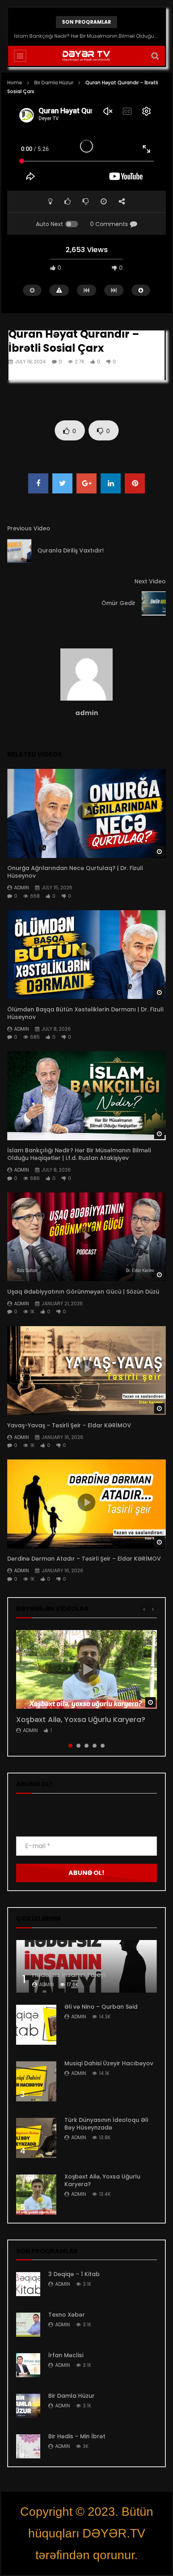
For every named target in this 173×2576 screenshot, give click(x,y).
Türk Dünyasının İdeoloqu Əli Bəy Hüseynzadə (106, 2124)
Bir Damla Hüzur (54, 83)
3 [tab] (86, 1746)
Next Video (150, 581)
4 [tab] (95, 1746)
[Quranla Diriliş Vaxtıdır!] (19, 551)
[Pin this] (135, 483)
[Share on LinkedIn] (111, 483)
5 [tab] (103, 1746)
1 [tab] (70, 1746)
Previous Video (29, 528)
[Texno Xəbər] (28, 2325)
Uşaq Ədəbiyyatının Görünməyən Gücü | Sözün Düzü (84, 1292)
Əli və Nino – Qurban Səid (101, 2007)
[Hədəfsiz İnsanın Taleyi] (86, 1966)
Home (15, 83)
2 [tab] (78, 1746)
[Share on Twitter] (62, 483)
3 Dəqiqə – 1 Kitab (74, 2274)
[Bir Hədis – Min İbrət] (28, 2446)
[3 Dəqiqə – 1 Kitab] (28, 2284)
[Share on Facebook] (38, 483)
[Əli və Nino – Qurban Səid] (36, 2025)
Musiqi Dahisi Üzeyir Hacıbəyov (109, 2063)
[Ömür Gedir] (154, 603)
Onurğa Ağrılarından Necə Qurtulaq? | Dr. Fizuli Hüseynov (75, 872)
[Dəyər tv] (86, 56)
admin (87, 713)
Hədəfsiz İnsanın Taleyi (69, 1975)
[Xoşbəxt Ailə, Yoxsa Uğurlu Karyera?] (36, 2195)
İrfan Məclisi (66, 2355)
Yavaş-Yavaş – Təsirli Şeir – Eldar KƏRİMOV (69, 1425)
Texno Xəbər (67, 2315)
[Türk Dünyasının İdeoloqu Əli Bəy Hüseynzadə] (36, 2138)
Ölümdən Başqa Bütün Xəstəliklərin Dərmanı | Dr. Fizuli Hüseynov (85, 1013)
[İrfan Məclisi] (28, 2365)
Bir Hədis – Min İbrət (77, 2436)
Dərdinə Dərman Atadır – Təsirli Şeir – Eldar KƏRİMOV (84, 1559)
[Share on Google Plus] (86, 483)
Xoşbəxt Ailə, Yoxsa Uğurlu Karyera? (81, 1719)
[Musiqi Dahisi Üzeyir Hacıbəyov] (36, 2081)
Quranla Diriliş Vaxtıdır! (71, 550)
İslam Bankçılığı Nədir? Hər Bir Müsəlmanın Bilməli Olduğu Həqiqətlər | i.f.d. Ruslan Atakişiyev (86, 36)
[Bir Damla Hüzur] (28, 2406)
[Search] (155, 56)
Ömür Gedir (118, 603)
